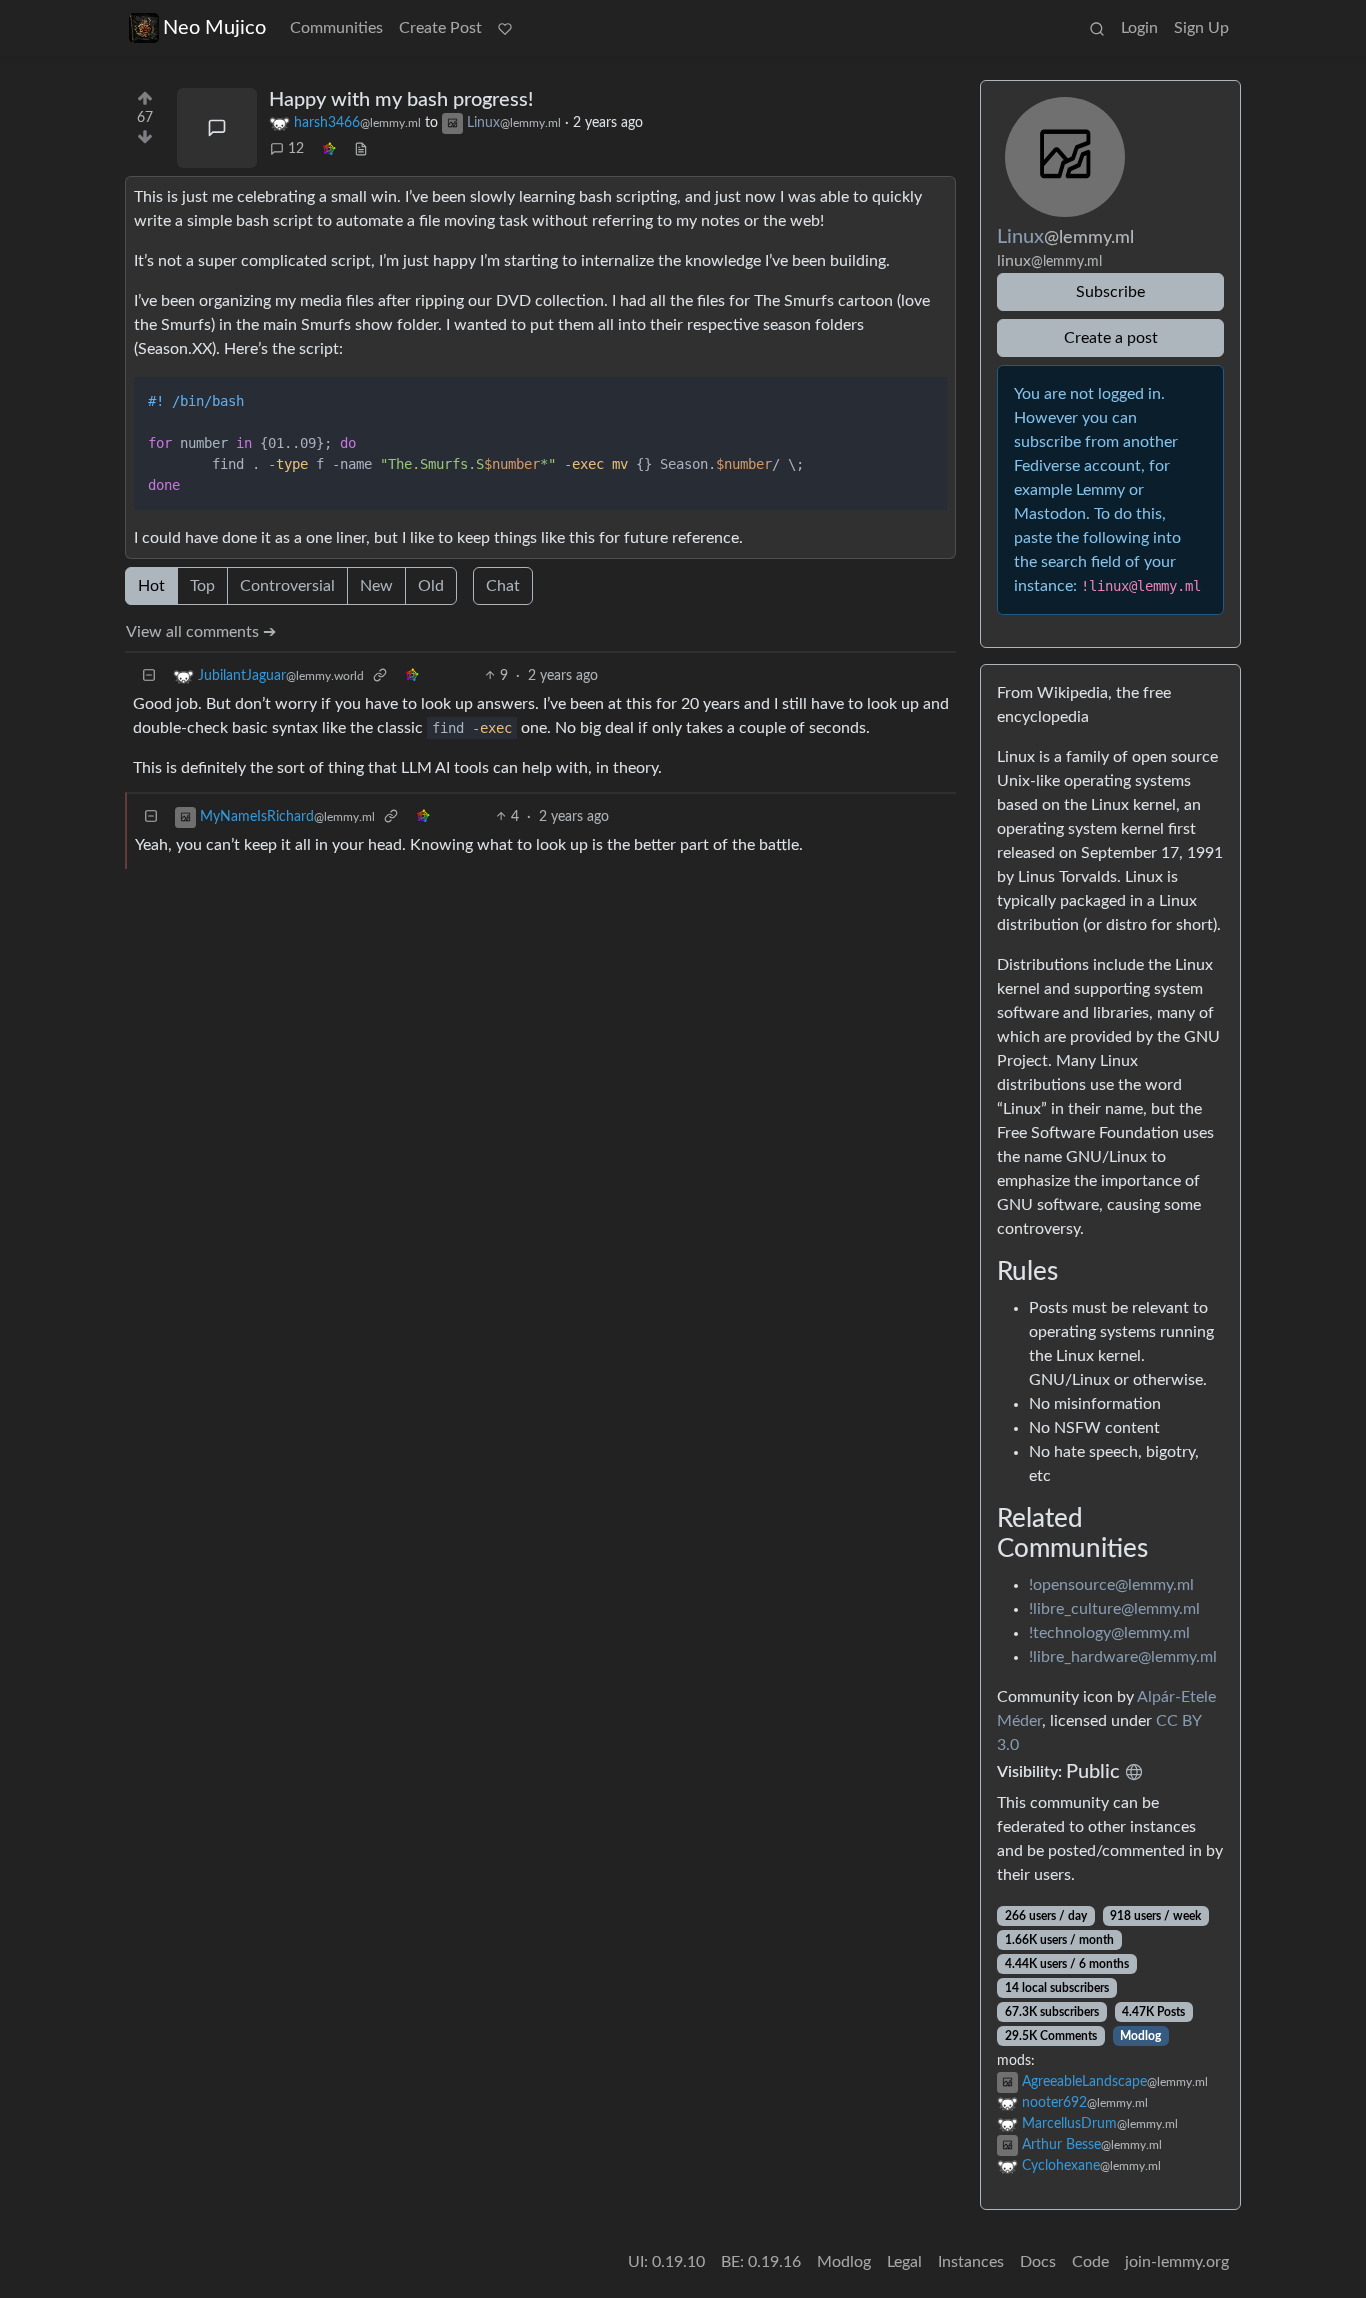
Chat (503, 586)
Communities (336, 28)
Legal (904, 2262)
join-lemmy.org (1177, 2262)
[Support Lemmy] (505, 28)
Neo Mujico (214, 28)
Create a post (1111, 338)
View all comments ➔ (201, 632)
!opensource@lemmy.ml (1111, 1585)
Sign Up (1201, 28)
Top (202, 586)
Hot (151, 586)
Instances (971, 2262)
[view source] (361, 149)
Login (1139, 28)
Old (431, 586)
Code (1090, 2262)
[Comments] (217, 128)
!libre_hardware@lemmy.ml (1123, 1657)
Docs (1038, 2262)
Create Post (440, 28)
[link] (329, 149)
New (376, 586)
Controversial (287, 586)
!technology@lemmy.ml (1109, 1633)
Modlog (1140, 2036)
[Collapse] (149, 676)
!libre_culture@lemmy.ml (1114, 1609)
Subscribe (1110, 292)
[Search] (1097, 28)
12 (296, 149)
